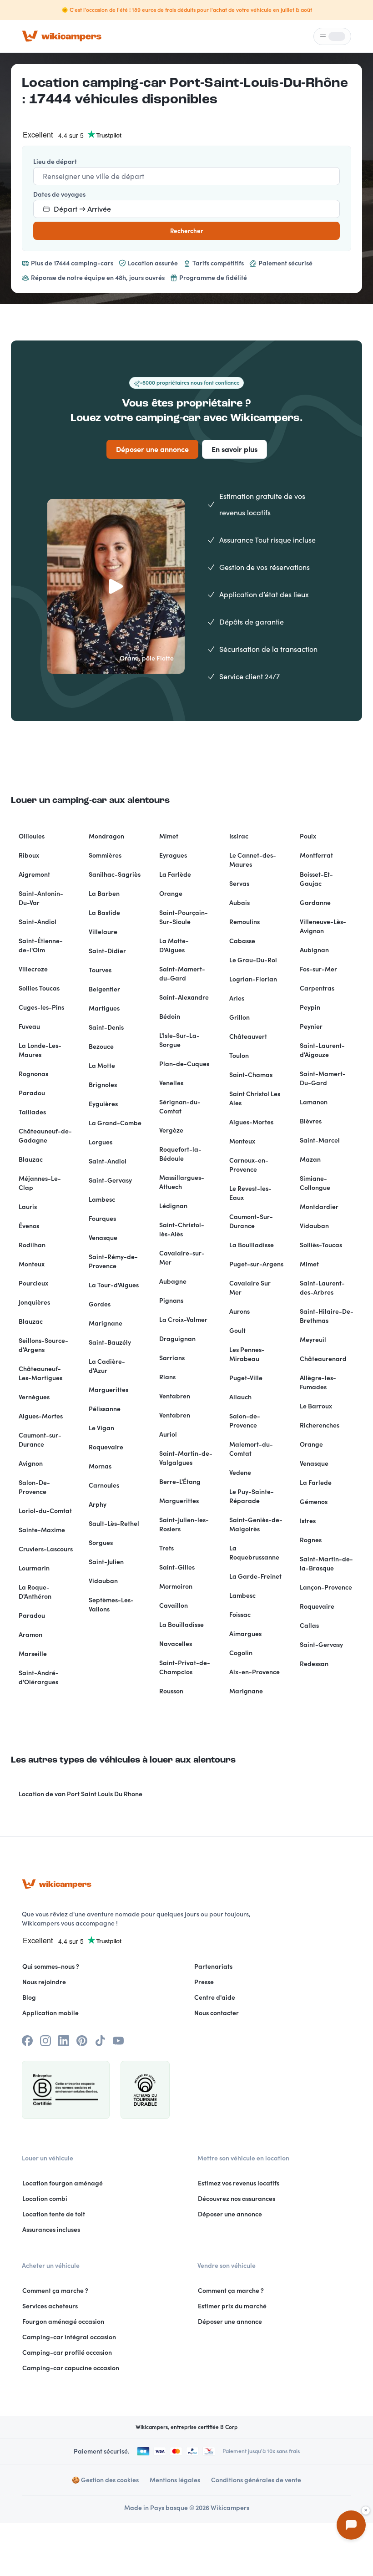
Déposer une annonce (152, 449)
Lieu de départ (55, 162)
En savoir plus (234, 449)
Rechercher (186, 231)
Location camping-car (94, 83)
